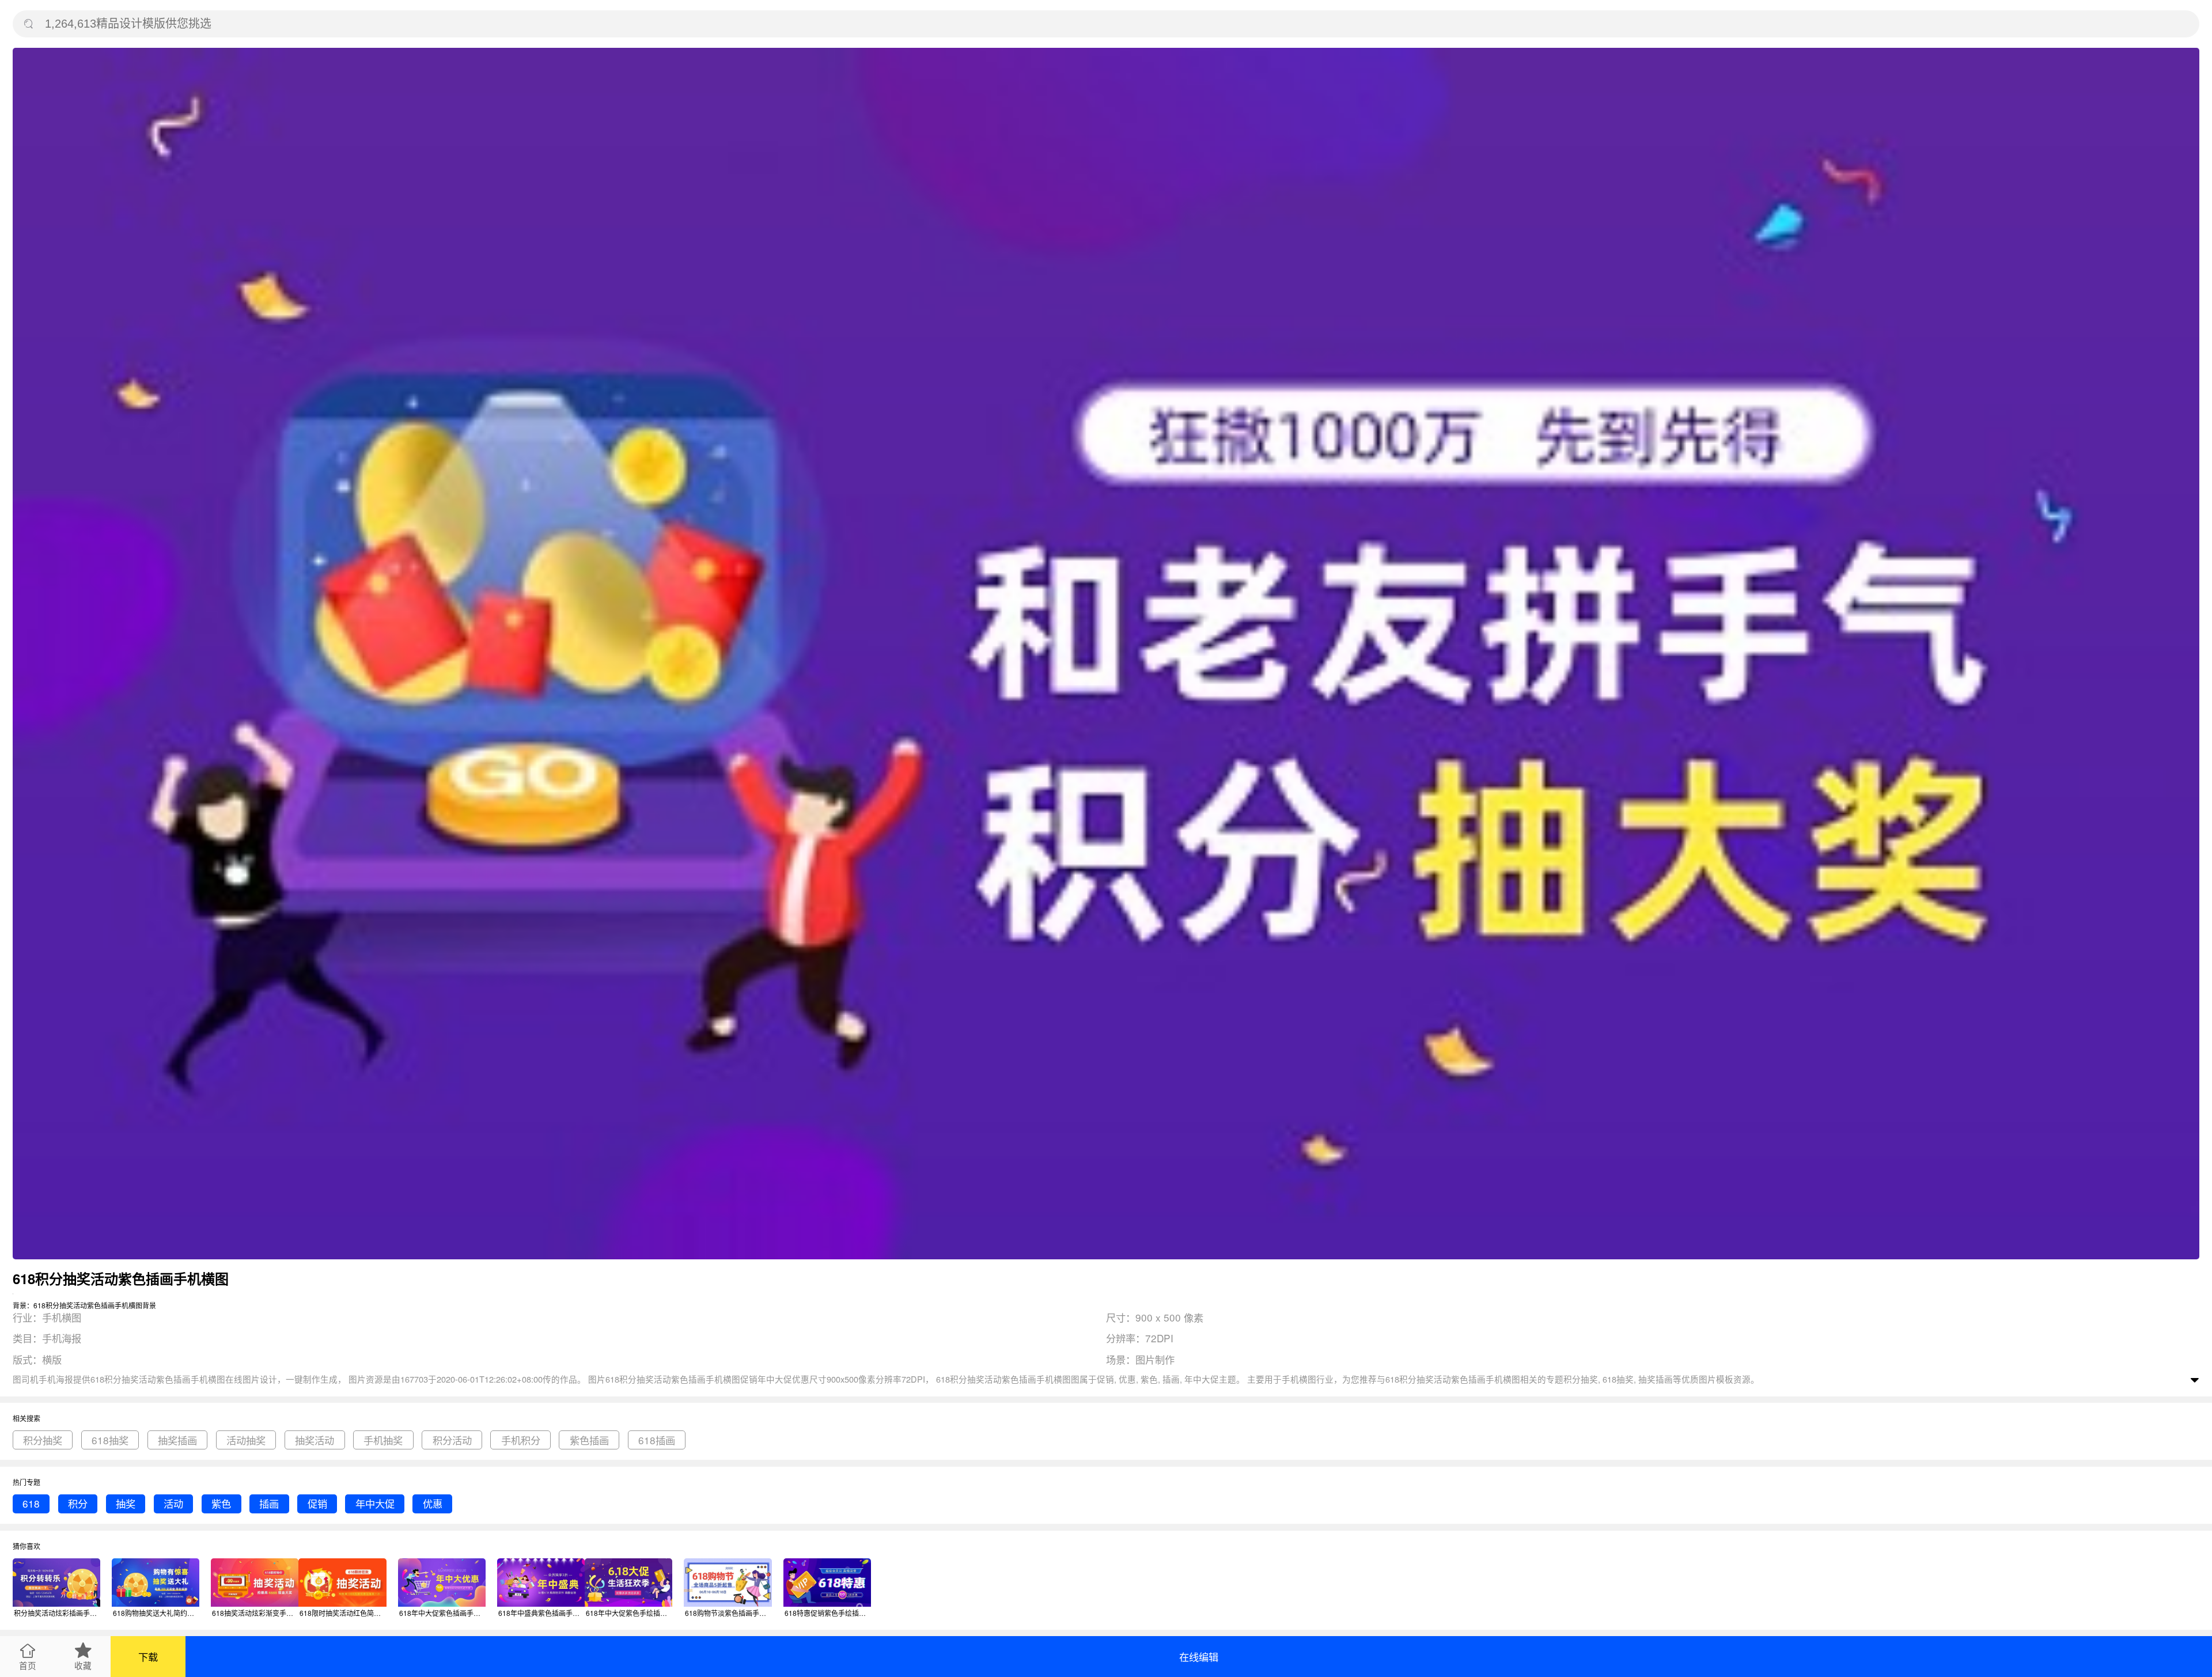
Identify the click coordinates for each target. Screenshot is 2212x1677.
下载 (148, 1657)
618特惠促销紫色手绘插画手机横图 (828, 1613)
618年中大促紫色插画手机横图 (442, 1613)
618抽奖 (110, 1440)
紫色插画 (589, 1440)
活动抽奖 (246, 1440)
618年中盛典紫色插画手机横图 (541, 1613)
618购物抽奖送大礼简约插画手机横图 (156, 1613)
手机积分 (521, 1440)
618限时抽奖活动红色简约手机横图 (343, 1613)
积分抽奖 (43, 1440)
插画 (269, 1503)
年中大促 (375, 1503)
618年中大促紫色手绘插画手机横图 (629, 1613)
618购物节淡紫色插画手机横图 (728, 1613)
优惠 (433, 1503)
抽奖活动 (315, 1440)
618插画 (657, 1440)
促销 (317, 1503)
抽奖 (126, 1503)
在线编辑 (1199, 1657)
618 (31, 1503)
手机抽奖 (383, 1440)
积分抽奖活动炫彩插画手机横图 (57, 1613)
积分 (78, 1503)
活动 (173, 1503)
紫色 (221, 1503)
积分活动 (452, 1440)
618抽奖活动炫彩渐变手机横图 (255, 1613)
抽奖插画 (177, 1440)
